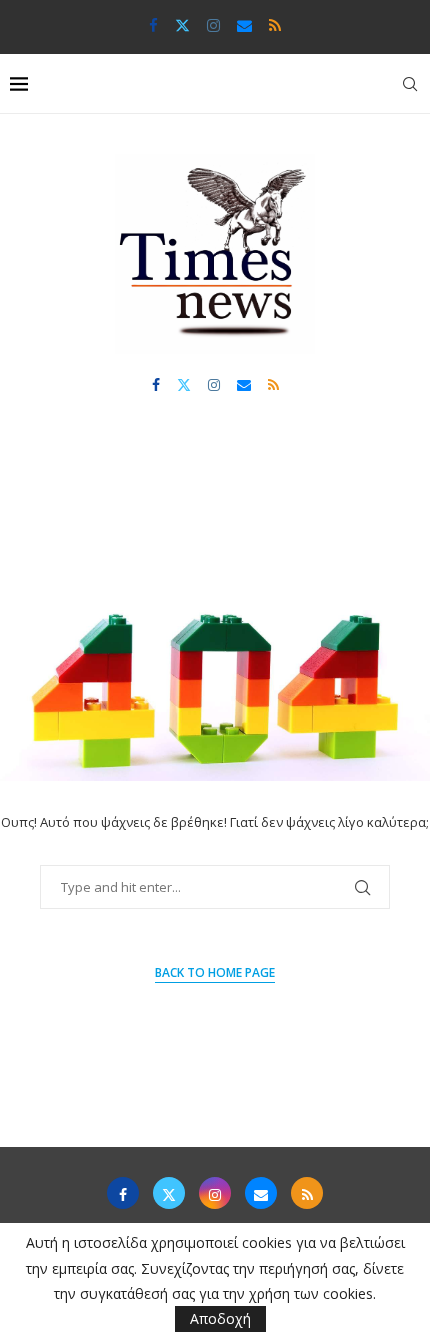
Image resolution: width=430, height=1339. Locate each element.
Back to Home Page (215, 972)
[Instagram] (213, 25)
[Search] (410, 84)
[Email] (244, 25)
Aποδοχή (220, 1318)
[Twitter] (182, 25)
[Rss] (275, 25)
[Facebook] (153, 25)
